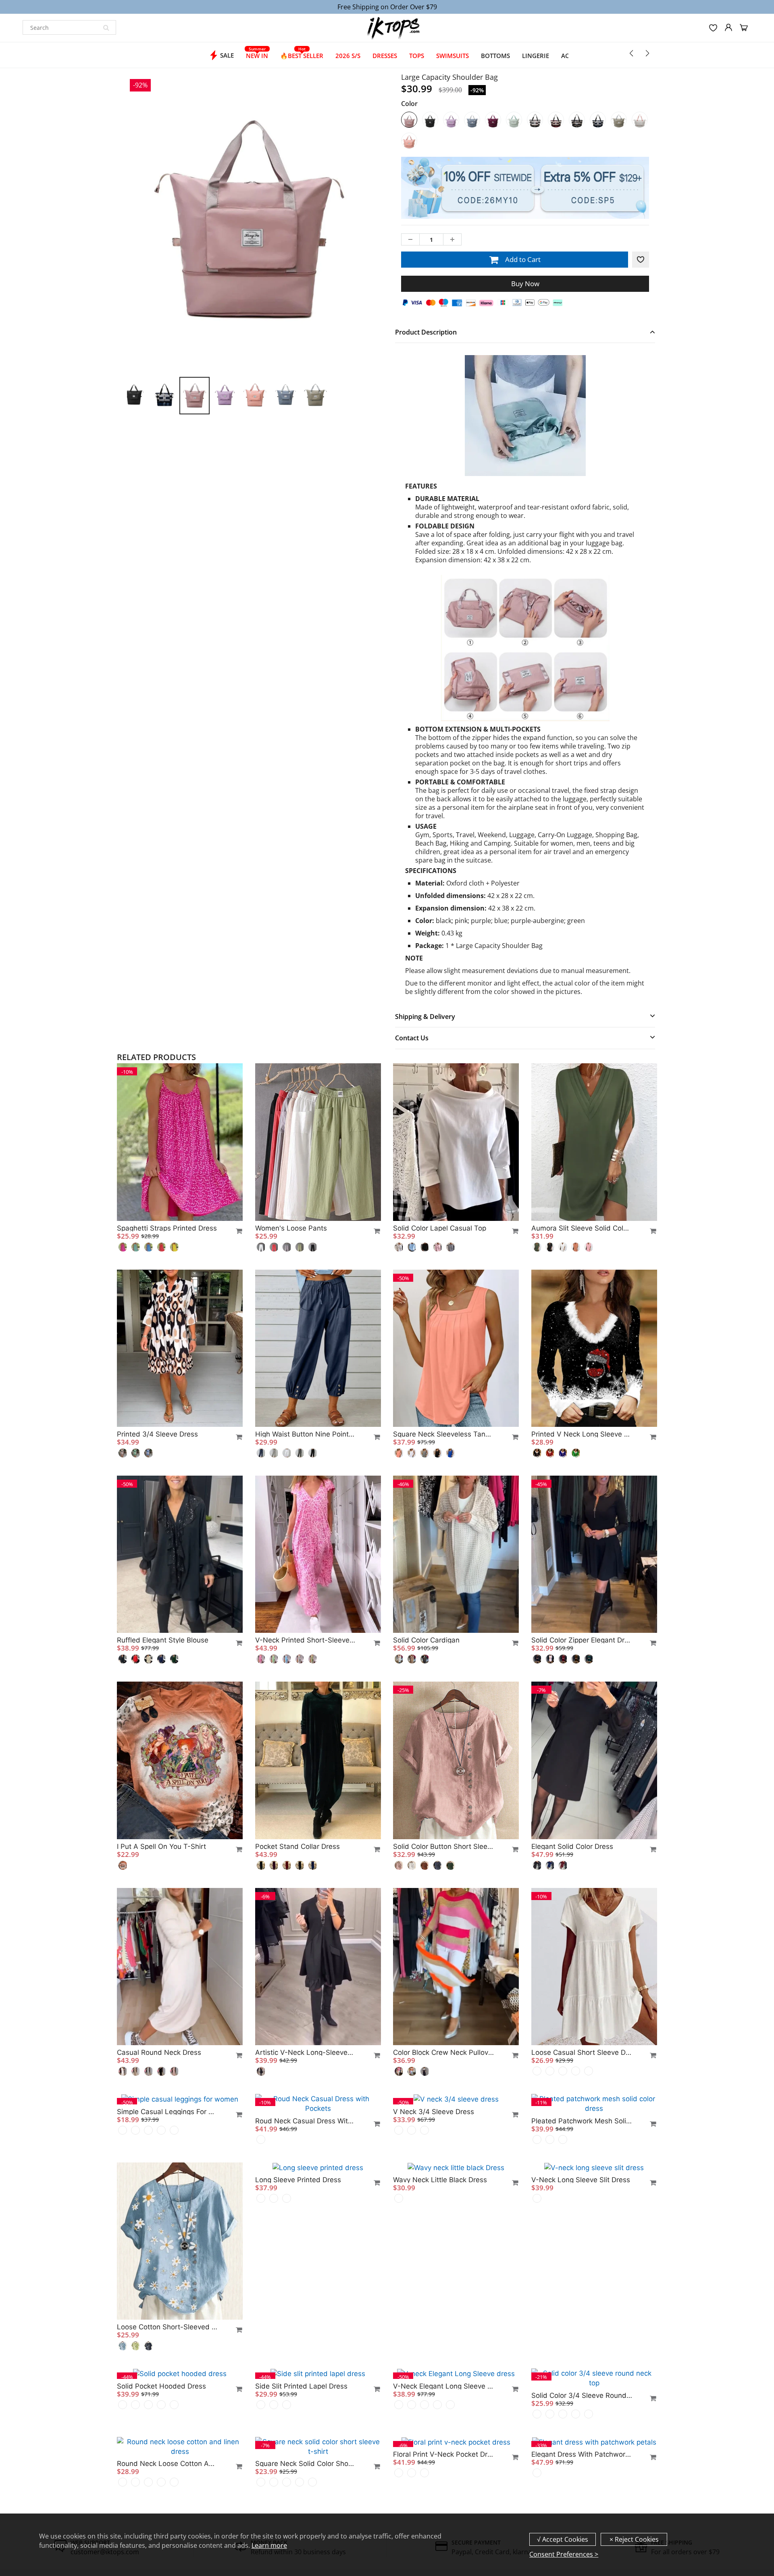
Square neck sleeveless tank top (443, 1434)
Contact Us (412, 1038)
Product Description (426, 332)
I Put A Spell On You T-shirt (161, 1846)
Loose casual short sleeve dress (582, 2052)
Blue (472, 120)
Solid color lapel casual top (440, 1228)
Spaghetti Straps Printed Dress (167, 1228)
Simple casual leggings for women (167, 2259)
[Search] (106, 27)
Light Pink (409, 141)
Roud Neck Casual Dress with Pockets (306, 2111)
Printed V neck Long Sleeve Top (582, 1434)
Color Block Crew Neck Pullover (443, 2052)
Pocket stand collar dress (298, 1846)
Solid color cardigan (426, 1640)
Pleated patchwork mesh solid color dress (582, 2111)
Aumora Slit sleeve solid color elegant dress (582, 1228)
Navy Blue (598, 120)
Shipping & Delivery (425, 1017)
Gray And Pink (640, 120)
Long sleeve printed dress (298, 2317)
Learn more (269, 2545)
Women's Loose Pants (291, 1228)
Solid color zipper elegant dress (582, 1640)
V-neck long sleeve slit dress (581, 2317)
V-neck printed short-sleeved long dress (306, 1640)
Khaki (535, 120)
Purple (451, 120)
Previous (97, 259)
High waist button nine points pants (306, 1434)
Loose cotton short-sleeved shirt (167, 2465)
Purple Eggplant (493, 120)
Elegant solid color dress (572, 1846)
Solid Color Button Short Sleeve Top (443, 1846)
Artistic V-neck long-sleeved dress (306, 2052)
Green (514, 120)
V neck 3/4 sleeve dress (434, 2111)
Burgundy (556, 120)
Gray (619, 120)
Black (430, 120)
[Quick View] (235, 1231)
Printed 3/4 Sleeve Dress (157, 1434)
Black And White (577, 120)
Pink (409, 120)
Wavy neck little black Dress (440, 2317)
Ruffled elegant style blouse (163, 1640)
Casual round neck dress (159, 2052)
